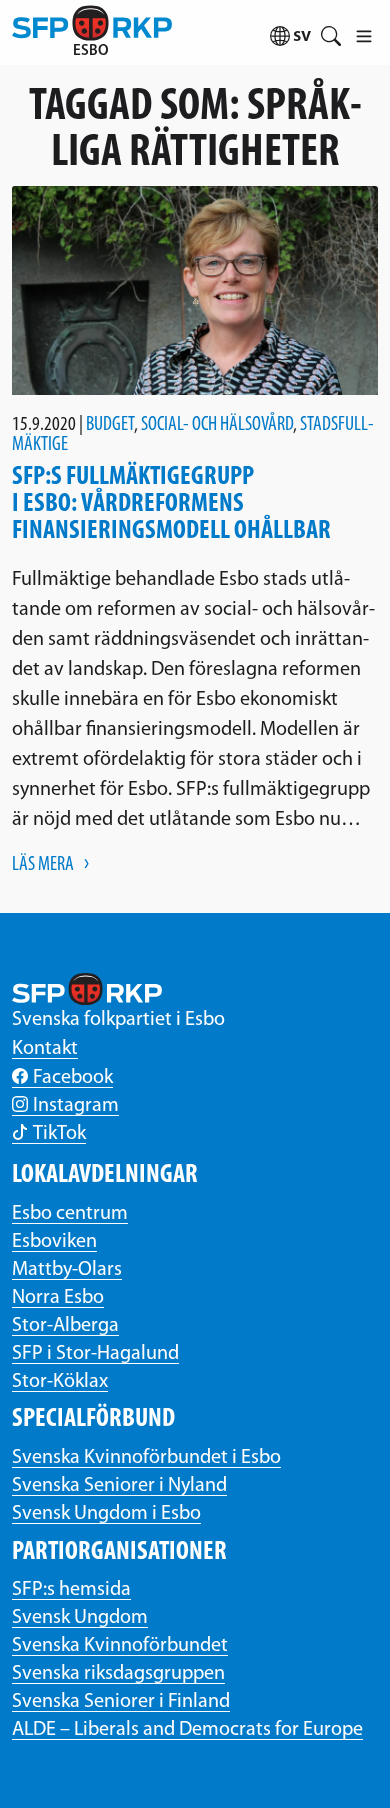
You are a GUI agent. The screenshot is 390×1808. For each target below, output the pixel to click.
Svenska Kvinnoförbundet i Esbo (146, 1458)
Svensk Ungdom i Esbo (106, 1514)
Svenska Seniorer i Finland (121, 1702)
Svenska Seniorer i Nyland (119, 1486)
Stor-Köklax (60, 1382)
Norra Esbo (58, 1298)
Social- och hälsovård (217, 425)
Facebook (73, 1078)
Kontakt (45, 1049)
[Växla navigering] (363, 32)
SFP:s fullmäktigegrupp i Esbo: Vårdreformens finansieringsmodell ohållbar (171, 504)
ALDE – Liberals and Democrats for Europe (187, 1730)
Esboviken (54, 1242)
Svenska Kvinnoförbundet (120, 1646)
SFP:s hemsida (71, 1590)
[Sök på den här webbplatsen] (330, 32)
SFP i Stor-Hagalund (95, 1354)
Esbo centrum (70, 1214)
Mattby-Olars (67, 1270)
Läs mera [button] (43, 865)
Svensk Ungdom (80, 1618)
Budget (110, 425)
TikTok (59, 1134)
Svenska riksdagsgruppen (118, 1674)
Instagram (76, 1106)
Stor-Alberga (65, 1326)
